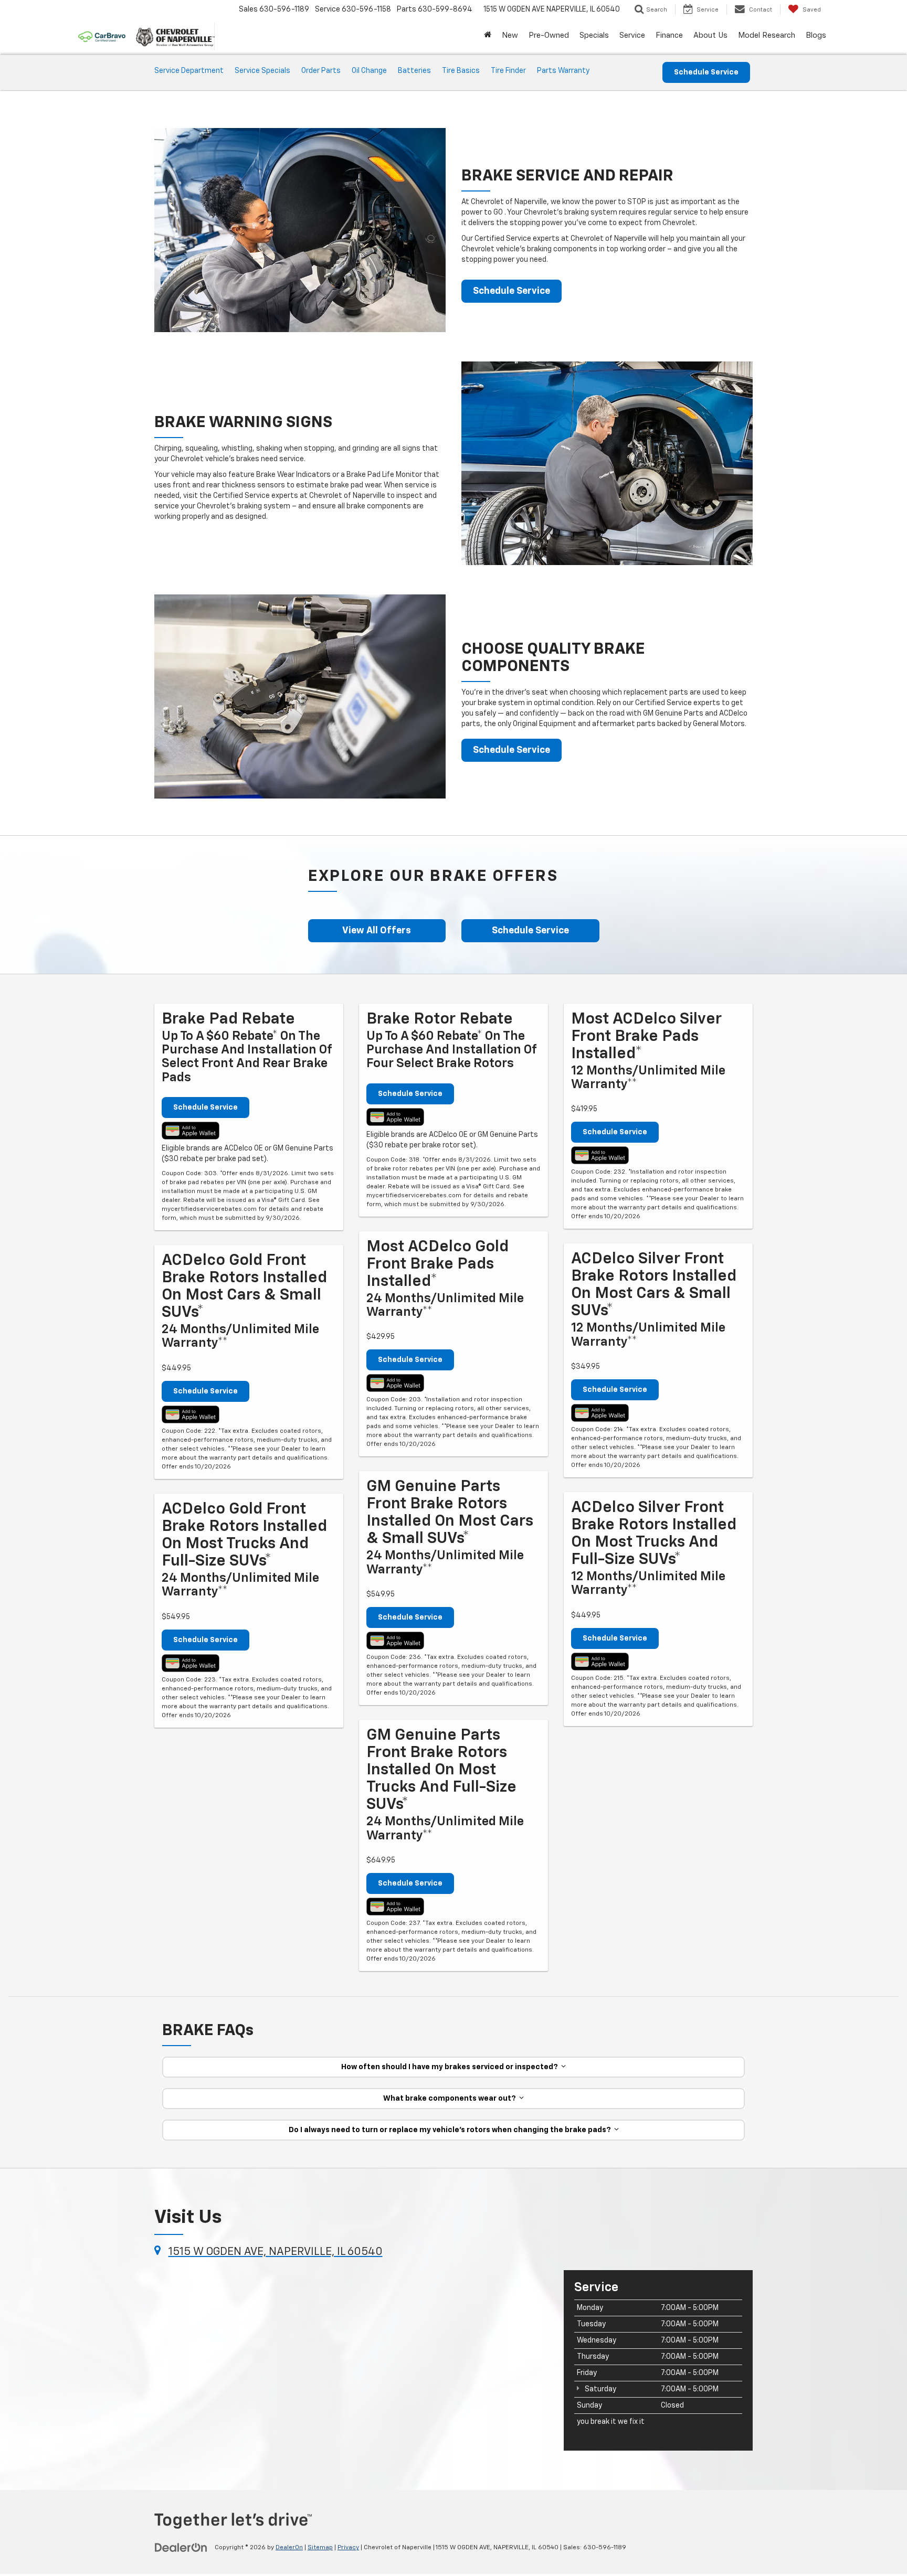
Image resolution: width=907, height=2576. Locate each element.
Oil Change (369, 71)
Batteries (414, 71)
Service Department (189, 71)
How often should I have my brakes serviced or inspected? (451, 2067)
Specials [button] (594, 35)
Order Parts (321, 71)
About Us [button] (710, 35)
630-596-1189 (605, 2548)
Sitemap (320, 2548)
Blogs (816, 35)
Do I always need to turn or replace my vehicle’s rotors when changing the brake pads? (451, 2130)
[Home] (488, 36)
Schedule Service (706, 72)
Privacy (348, 2548)
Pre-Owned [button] (549, 35)
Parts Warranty (563, 71)
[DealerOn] (181, 2547)
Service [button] (632, 35)
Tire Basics (461, 71)
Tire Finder (508, 71)
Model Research (767, 35)
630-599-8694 (445, 9)
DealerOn (289, 2548)
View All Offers (377, 931)
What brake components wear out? (451, 2099)
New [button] (510, 35)
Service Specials (262, 71)
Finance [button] (669, 35)
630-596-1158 (366, 9)
